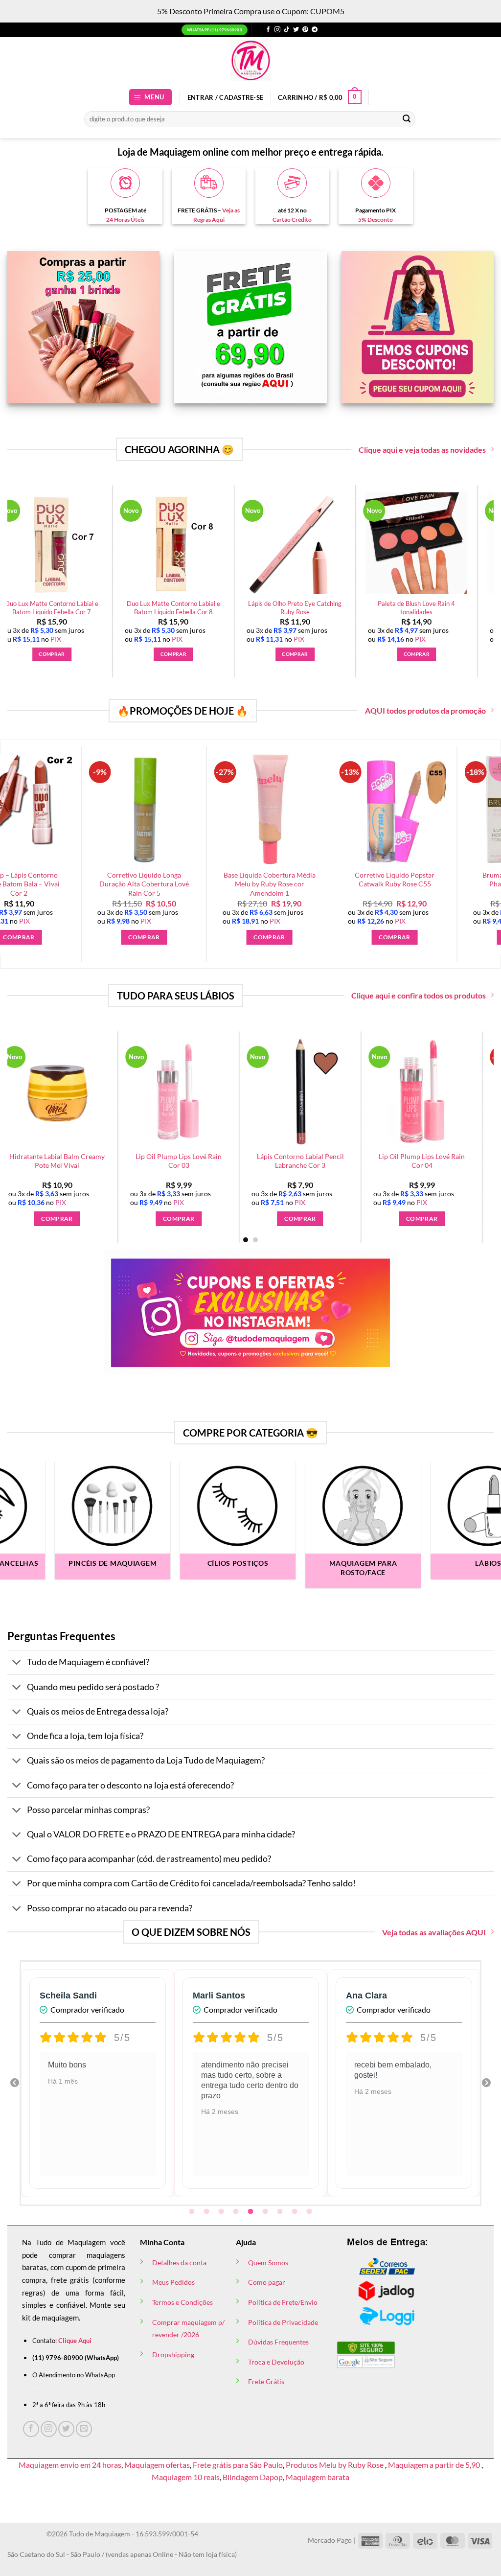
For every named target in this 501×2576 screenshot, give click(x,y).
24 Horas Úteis (125, 220)
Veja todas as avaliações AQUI (434, 1932)
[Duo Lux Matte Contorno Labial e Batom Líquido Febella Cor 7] (408, 543)
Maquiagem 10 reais (186, 2477)
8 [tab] (296, 2212)
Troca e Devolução (276, 2362)
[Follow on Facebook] (268, 30)
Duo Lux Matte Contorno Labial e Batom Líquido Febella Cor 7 (407, 608)
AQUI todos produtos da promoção (425, 710)
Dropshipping (173, 2355)
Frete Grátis (266, 2381)
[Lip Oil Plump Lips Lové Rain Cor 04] (79, 1092)
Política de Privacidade (283, 2322)
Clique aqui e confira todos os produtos (419, 995)
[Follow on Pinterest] (305, 30)
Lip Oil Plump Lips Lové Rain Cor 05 (322, 1161)
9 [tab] (310, 2212)
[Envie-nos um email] (84, 2429)
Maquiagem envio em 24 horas (70, 2465)
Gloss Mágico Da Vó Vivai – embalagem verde (201, 1161)
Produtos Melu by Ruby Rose (335, 2465)
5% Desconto (376, 220)
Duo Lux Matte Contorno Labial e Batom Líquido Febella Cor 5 (164, 608)
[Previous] (29, 1113)
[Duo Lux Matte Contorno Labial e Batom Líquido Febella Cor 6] (286, 543)
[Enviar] (407, 119)
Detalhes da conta (179, 2263)
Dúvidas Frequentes (278, 2342)
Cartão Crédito (292, 220)
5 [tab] (251, 2212)
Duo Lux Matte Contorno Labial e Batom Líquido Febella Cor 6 (286, 608)
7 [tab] (281, 2212)
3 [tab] (222, 2212)
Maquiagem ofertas (157, 2465)
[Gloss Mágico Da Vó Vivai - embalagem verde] (201, 1092)
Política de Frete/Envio (283, 2302)
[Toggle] (17, 1663)
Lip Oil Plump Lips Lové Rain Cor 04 (79, 1161)
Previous (15, 2083)
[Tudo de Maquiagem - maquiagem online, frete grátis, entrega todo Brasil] (250, 60)
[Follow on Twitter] (296, 30)
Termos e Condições (182, 2302)
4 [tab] (237, 2212)
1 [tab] (193, 2212)
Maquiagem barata (318, 2477)
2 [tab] (207, 2212)
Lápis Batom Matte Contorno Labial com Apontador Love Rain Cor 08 (444, 1165)
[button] (151, 97)
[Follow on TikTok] (287, 30)
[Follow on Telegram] (315, 30)
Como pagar (267, 2282)
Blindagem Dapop (253, 2477)
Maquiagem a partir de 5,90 (435, 2465)
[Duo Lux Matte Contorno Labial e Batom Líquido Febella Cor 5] (164, 543)
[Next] (472, 1113)
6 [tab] (266, 2212)
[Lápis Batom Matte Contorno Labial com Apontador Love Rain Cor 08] (444, 1092)
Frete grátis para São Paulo (238, 2465)
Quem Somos (268, 2263)
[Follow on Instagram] (277, 30)
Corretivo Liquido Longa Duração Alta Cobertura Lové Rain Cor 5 (97, 884)
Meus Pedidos (173, 2282)
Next (486, 2083)
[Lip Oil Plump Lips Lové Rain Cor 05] (322, 1092)
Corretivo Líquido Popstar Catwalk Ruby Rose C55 (348, 880)
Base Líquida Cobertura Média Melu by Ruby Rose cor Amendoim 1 (223, 884)
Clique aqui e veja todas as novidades (422, 450)
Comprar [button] (43, 654)
